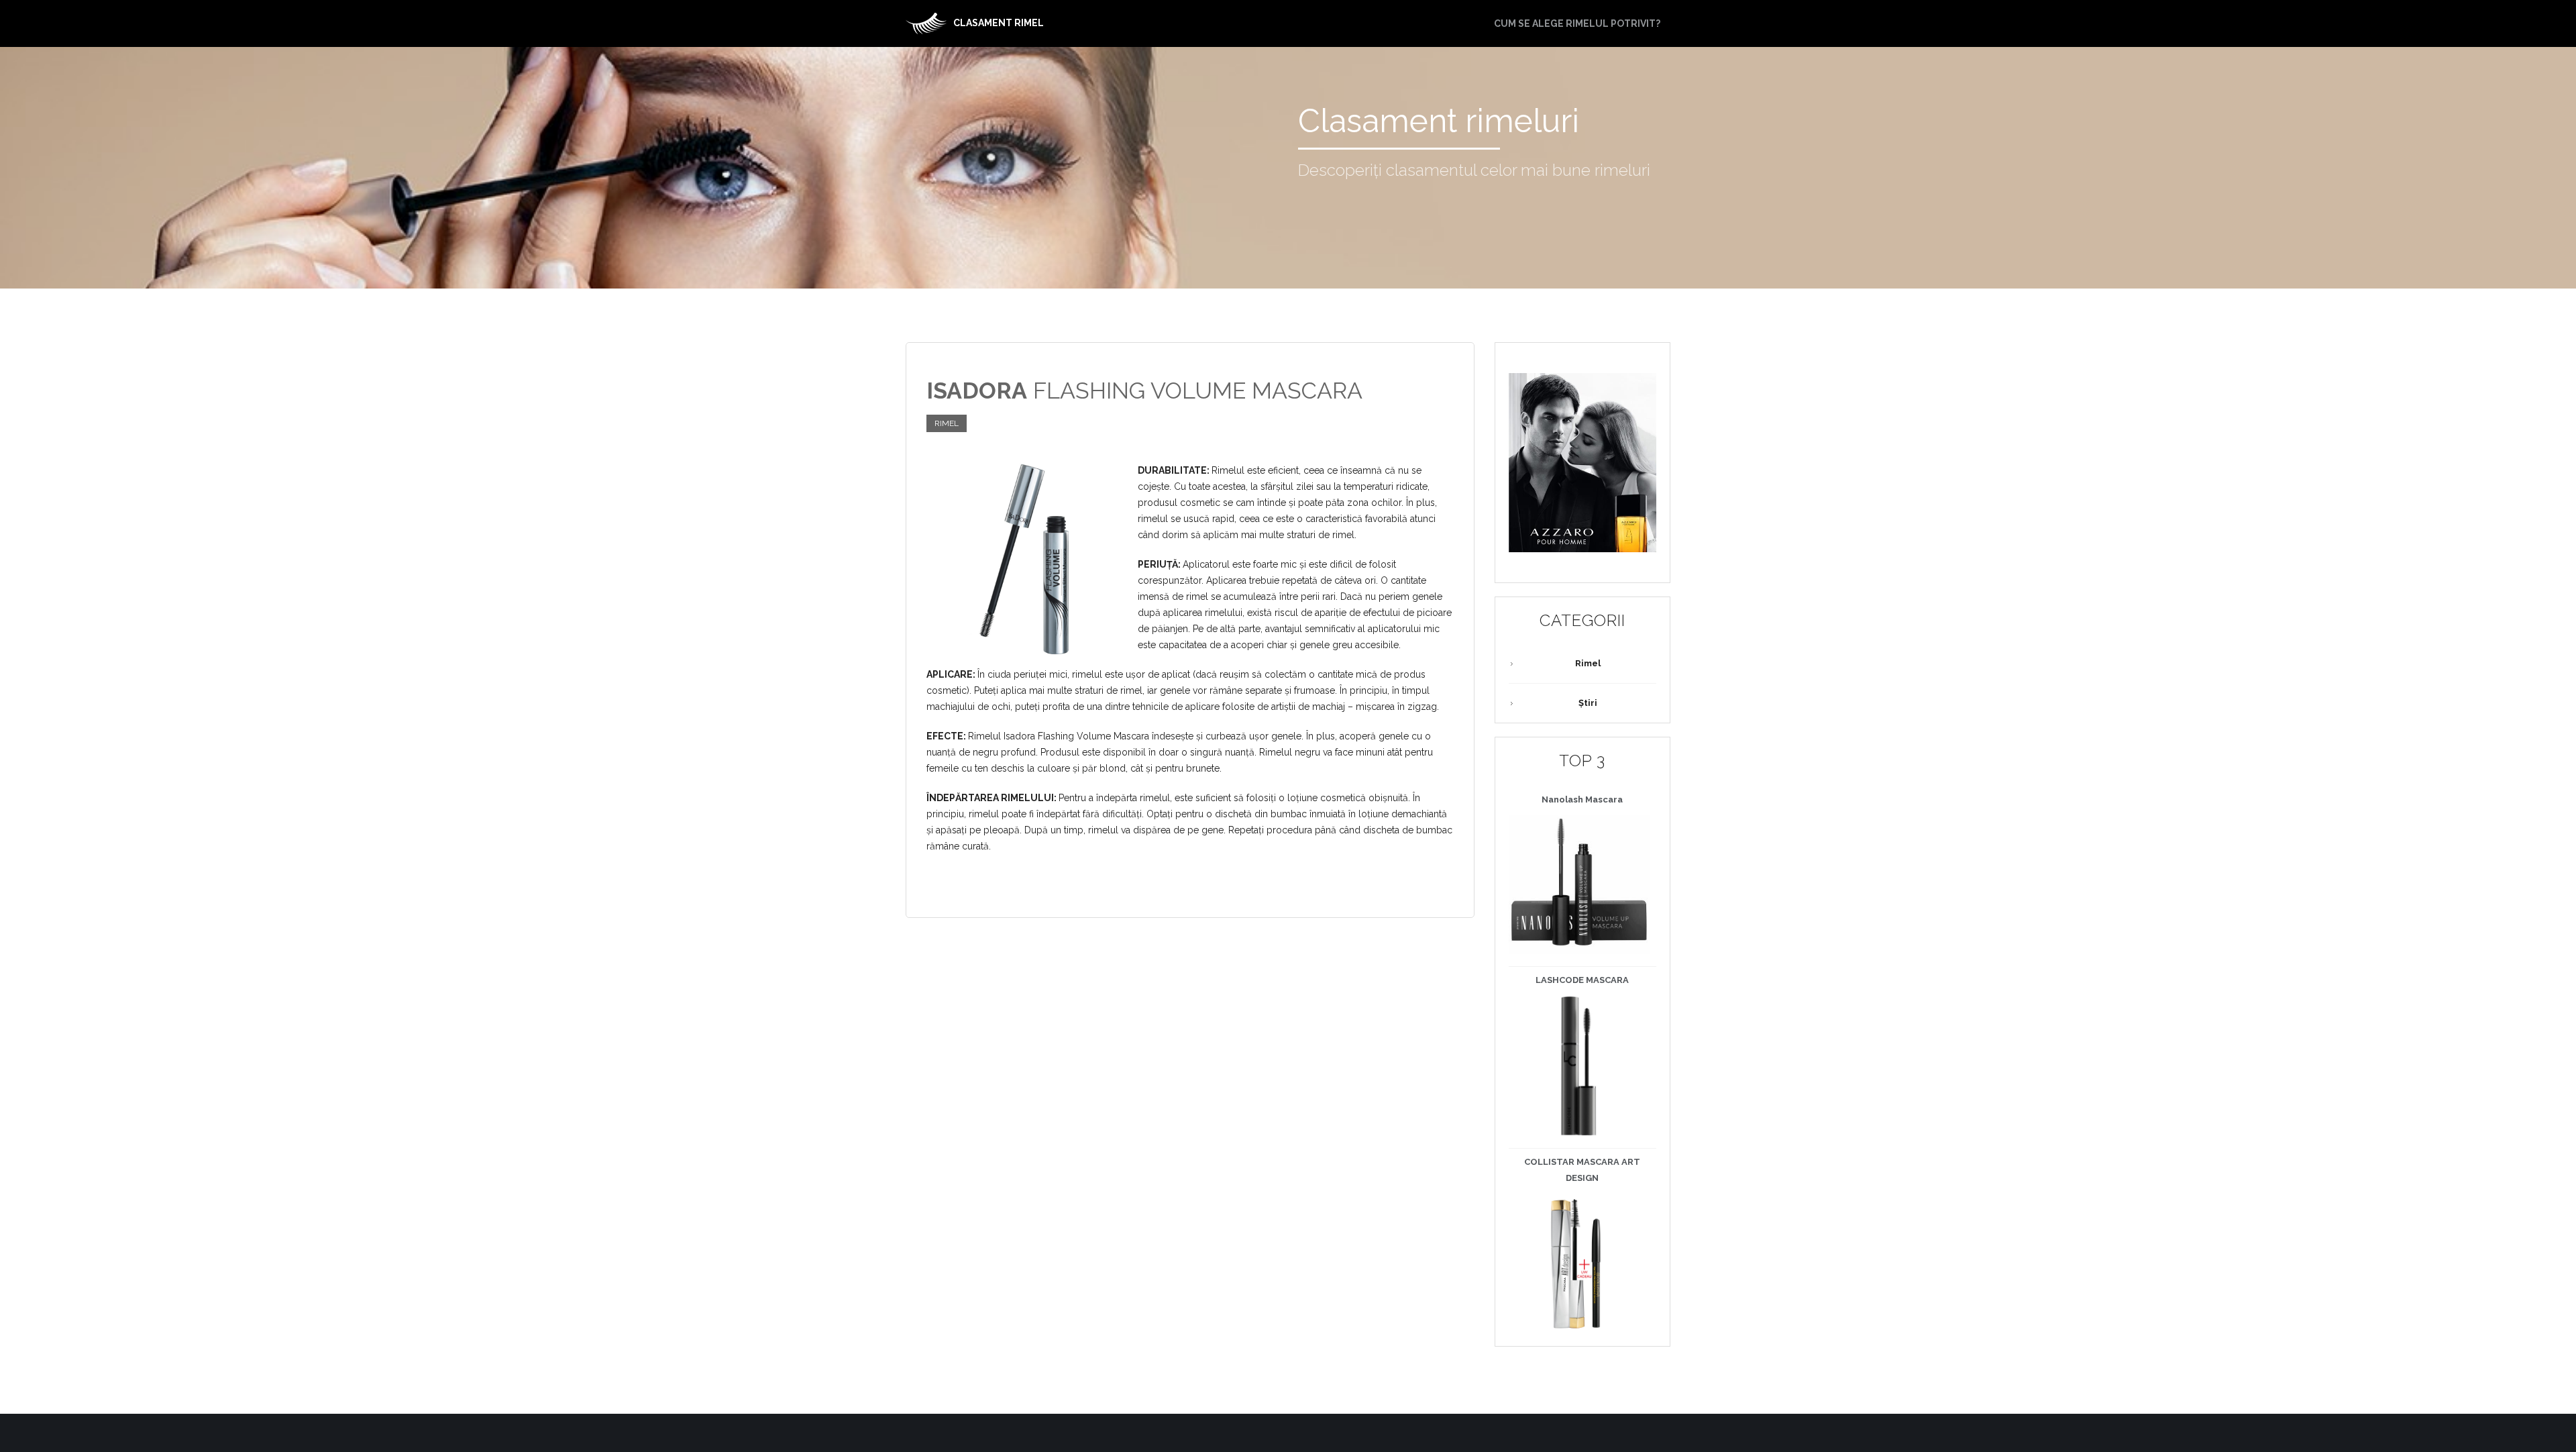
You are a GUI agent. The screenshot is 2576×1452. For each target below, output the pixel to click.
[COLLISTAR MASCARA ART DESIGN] (1579, 1264)
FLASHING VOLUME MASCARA (1144, 391)
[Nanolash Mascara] (1579, 884)
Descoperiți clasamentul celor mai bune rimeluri (1474, 170)
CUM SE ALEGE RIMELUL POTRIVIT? (1577, 23)
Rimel (947, 423)
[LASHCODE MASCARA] (1579, 1066)
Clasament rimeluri (1439, 121)
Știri (1588, 703)
